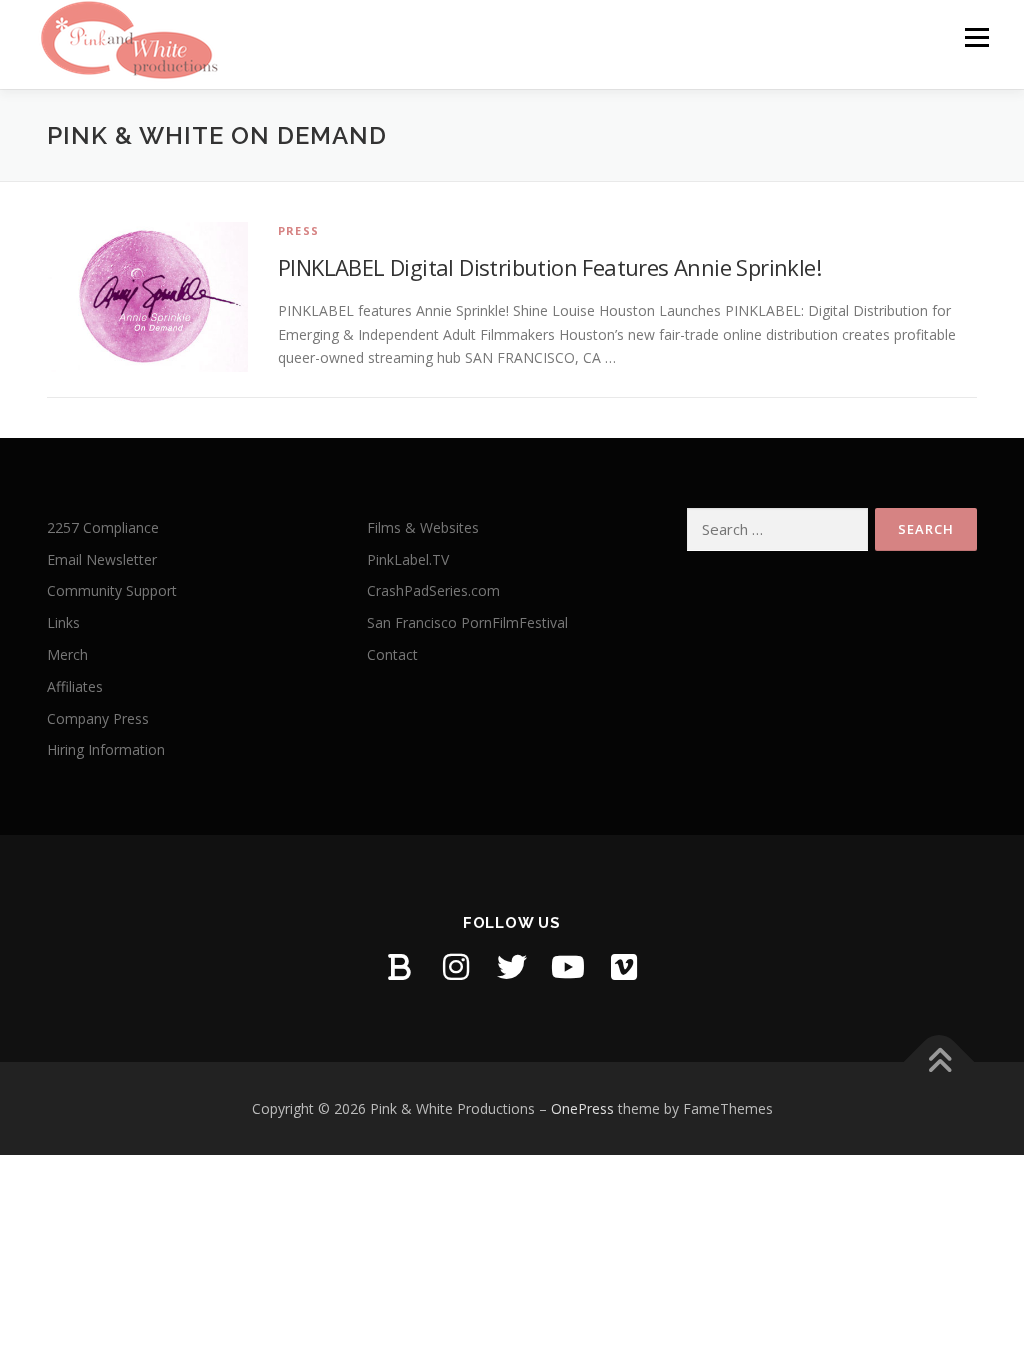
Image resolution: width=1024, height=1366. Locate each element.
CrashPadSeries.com (433, 590)
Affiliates (75, 686)
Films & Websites (423, 527)
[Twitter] (512, 967)
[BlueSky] (400, 967)
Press (298, 230)
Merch (67, 654)
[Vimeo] (624, 967)
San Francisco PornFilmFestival (467, 622)
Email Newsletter (102, 559)
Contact (392, 654)
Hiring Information (106, 749)
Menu (976, 37)
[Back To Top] (939, 1061)
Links (63, 622)
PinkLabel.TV (408, 559)
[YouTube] (568, 967)
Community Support (112, 590)
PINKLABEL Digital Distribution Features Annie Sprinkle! (549, 267)
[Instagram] (456, 967)
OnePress (582, 1108)
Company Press (98, 718)
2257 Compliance (103, 527)
